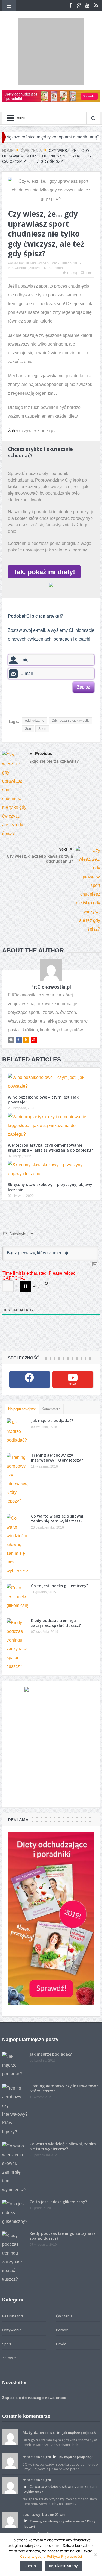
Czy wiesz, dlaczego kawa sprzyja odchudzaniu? (40, 816)
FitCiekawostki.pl (37, 221)
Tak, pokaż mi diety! (44, 529)
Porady (62, 2288)
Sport (42, 686)
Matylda (31, 2390)
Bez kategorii (13, 2274)
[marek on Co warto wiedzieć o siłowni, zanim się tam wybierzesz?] (10, 2443)
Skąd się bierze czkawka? (54, 719)
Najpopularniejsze (22, 1367)
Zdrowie (35, 226)
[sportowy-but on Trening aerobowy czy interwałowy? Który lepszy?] (10, 2477)
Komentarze (51, 1367)
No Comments (55, 226)
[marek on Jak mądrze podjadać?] (10, 2418)
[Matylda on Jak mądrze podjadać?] (10, 2394)
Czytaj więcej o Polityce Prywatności (51, 2556)
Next (63, 807)
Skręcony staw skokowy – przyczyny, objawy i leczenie (51, 1145)
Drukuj (72, 231)
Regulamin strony (63, 2566)
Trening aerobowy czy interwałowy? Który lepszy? (57, 1415)
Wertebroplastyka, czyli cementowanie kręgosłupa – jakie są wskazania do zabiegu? (50, 1105)
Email (90, 231)
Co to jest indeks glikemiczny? (60, 1543)
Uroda (61, 2301)
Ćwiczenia (20, 226)
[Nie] (95, 2555)
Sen (28, 686)
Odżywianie (12, 2288)
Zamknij (31, 2566)
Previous (44, 711)
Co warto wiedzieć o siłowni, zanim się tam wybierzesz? (58, 1476)
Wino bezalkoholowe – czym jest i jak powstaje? (43, 1057)
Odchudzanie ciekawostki (71, 678)
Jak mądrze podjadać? (52, 1378)
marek (29, 2414)
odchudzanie (35, 678)
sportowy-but (36, 2472)
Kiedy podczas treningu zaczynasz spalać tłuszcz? (56, 1581)
